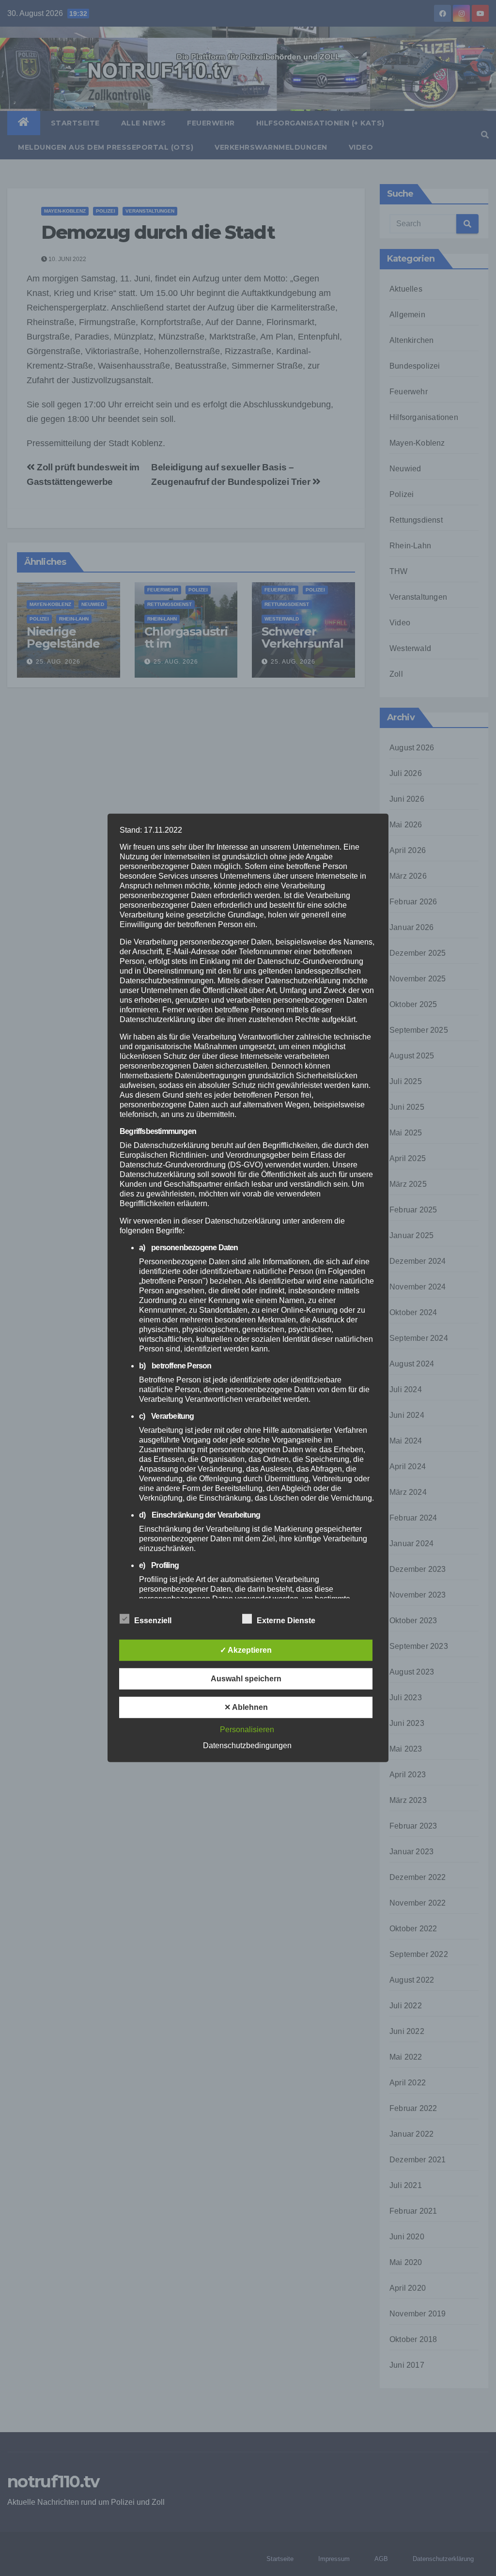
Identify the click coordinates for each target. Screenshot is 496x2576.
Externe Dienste (286, 1621)
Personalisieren (247, 1730)
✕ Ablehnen (246, 1707)
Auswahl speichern (246, 1679)
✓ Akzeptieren (246, 1650)
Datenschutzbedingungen (247, 1746)
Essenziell (153, 1621)
